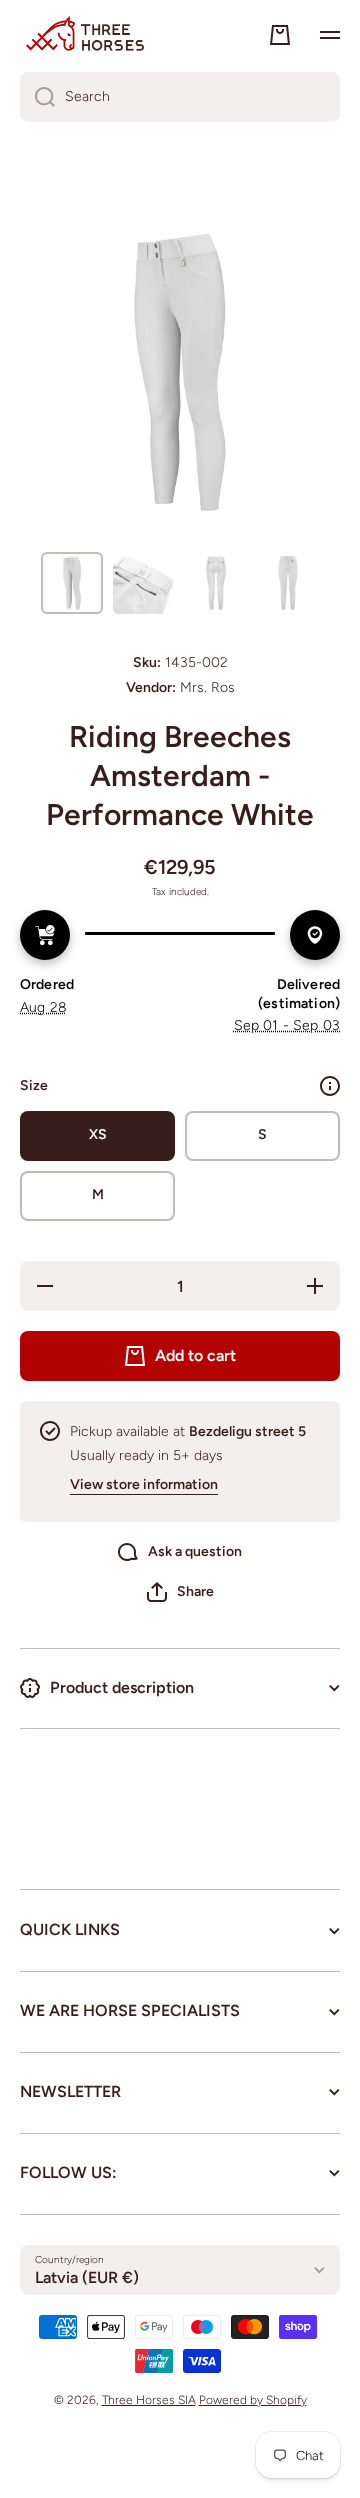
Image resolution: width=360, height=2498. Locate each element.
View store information (144, 1484)
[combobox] (180, 97)
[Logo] (85, 35)
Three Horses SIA (149, 2400)
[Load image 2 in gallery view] (144, 583)
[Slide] (330, 1086)
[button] (180, 1592)
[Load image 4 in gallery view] (288, 583)
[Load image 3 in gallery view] (216, 583)
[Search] (37, 97)
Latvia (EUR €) (87, 2277)
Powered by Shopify (253, 2400)
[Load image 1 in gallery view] (72, 583)
